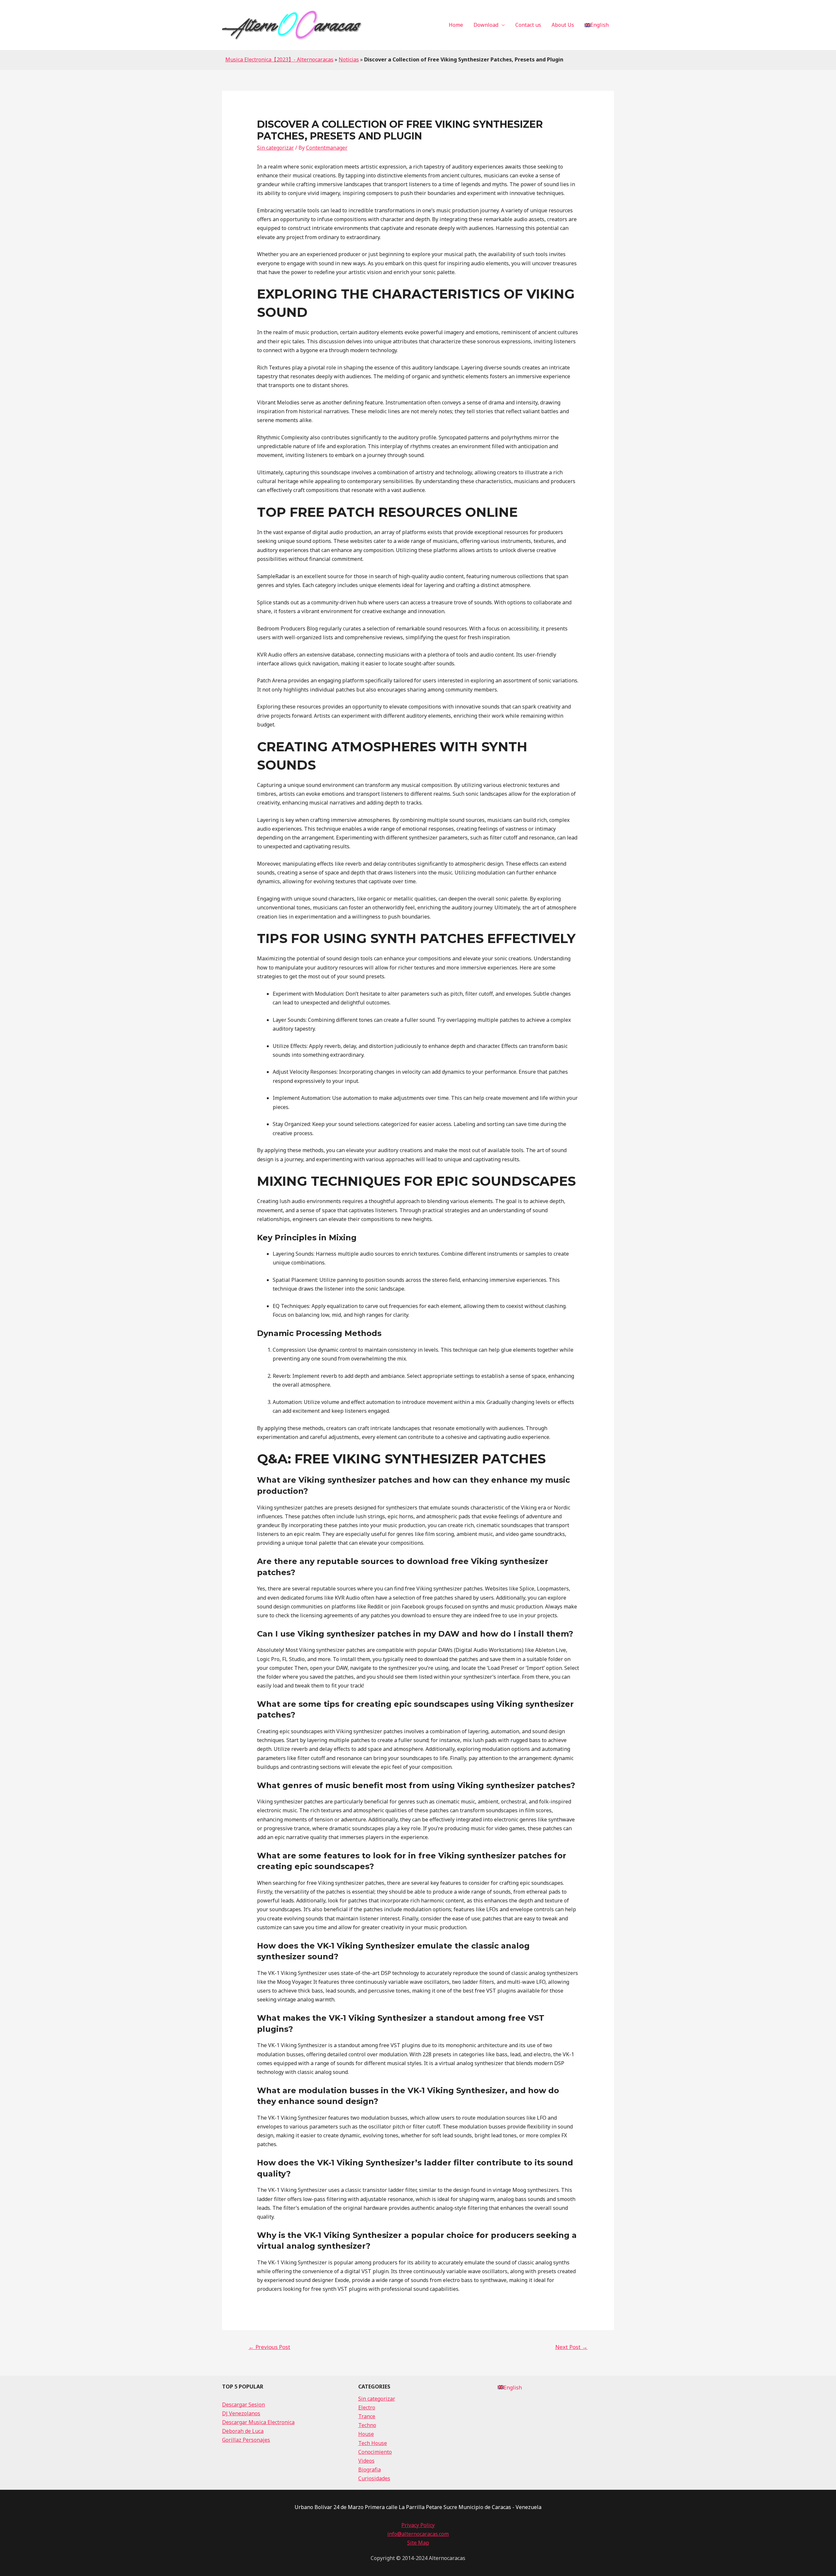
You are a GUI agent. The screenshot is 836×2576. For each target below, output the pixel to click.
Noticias (349, 59)
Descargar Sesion (243, 2405)
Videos (366, 2461)
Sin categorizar (275, 148)
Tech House (373, 2443)
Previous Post (269, 2347)
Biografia (370, 2470)
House (366, 2434)
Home (456, 25)
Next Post (571, 2347)
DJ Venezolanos (241, 2413)
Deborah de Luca (243, 2431)
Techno (367, 2425)
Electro (367, 2407)
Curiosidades (374, 2478)
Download (486, 25)
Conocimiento (375, 2452)
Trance (367, 2416)
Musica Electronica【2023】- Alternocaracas (279, 59)
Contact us (528, 25)
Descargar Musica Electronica (258, 2422)
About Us (563, 25)
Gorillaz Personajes (246, 2440)
